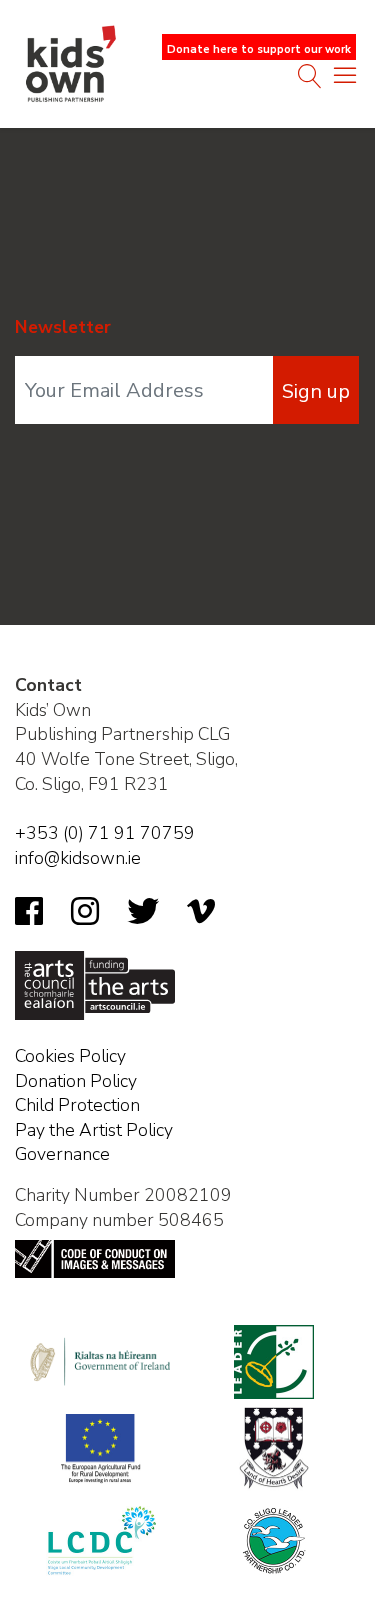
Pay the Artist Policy (94, 1130)
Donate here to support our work (259, 49)
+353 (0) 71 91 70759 (105, 833)
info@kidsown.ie (78, 858)
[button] (345, 80)
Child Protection (77, 1105)
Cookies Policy (70, 1056)
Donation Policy (76, 1081)
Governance (62, 1154)
